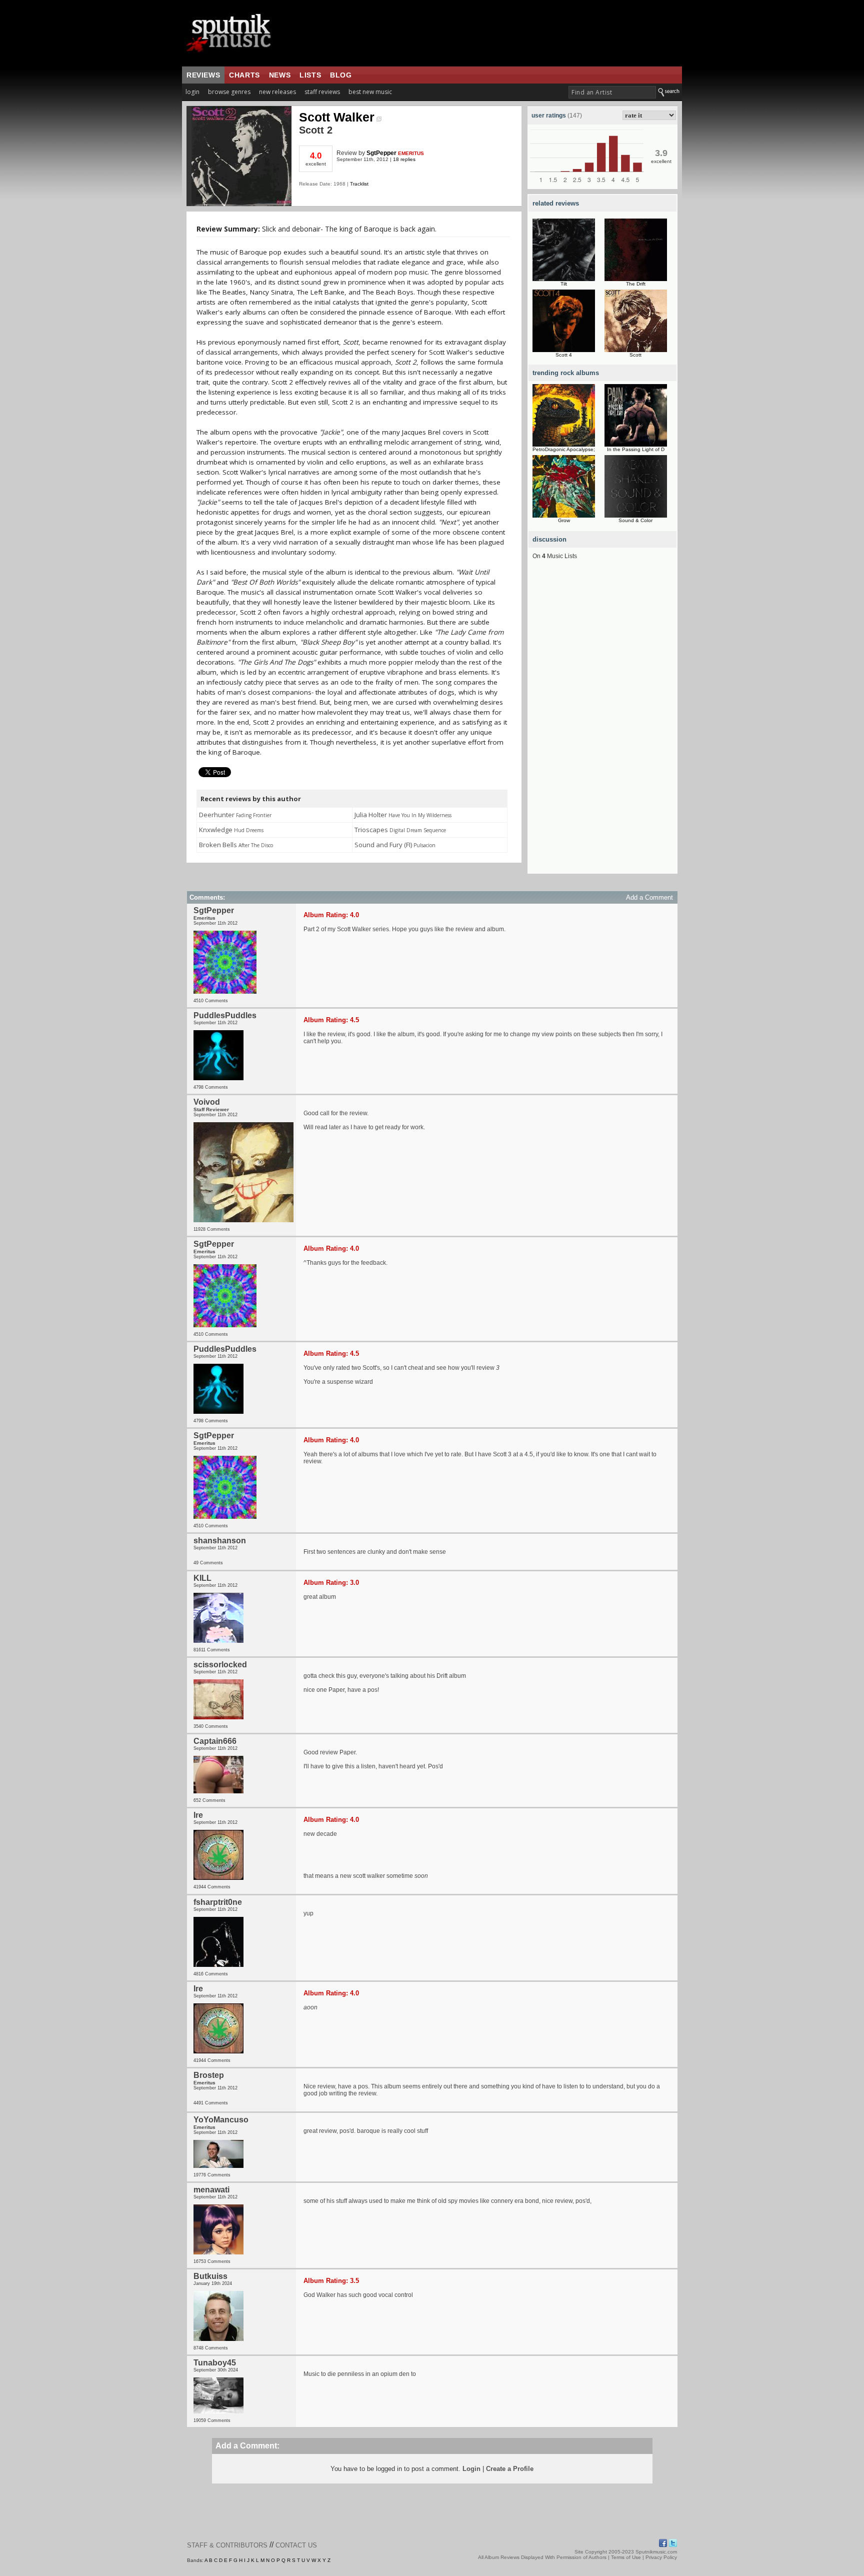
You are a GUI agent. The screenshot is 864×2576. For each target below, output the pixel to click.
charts (244, 75)
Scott (635, 355)
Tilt (564, 284)
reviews (203, 75)
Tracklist (359, 184)
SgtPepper (381, 153)
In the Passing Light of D (636, 449)
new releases (277, 92)
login (192, 92)
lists (310, 75)
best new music (370, 92)
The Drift (636, 284)
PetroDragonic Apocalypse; (564, 449)
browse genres (229, 92)
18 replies (404, 159)
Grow (564, 520)
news (280, 75)
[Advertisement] (602, 724)
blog (341, 75)
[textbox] (612, 92)
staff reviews (322, 92)
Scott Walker (337, 117)
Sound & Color (635, 520)
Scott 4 (564, 355)
